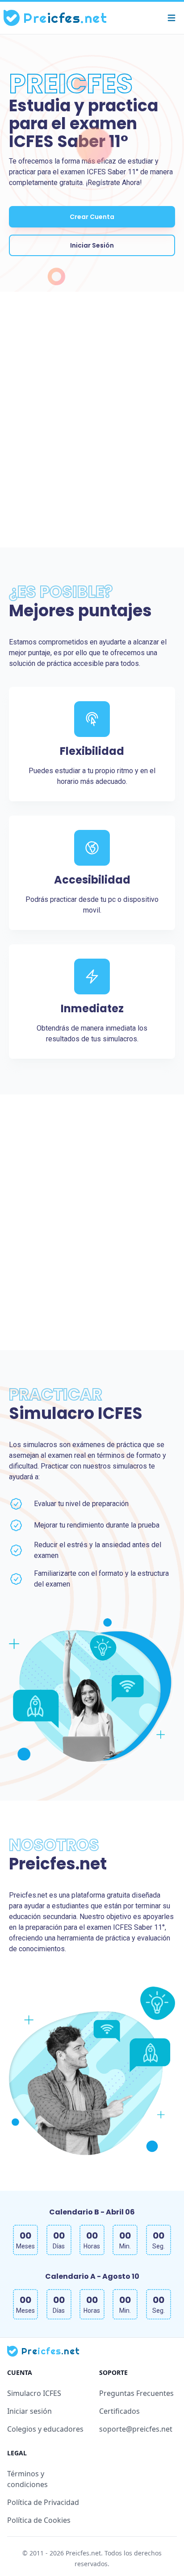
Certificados (119, 2411)
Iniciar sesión (29, 2411)
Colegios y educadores (45, 2429)
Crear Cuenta (92, 217)
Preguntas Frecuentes (136, 2393)
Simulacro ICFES (34, 2393)
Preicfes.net (83, 2553)
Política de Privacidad (43, 2502)
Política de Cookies (39, 2520)
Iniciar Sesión (92, 245)
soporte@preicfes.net (136, 2429)
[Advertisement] (92, 420)
